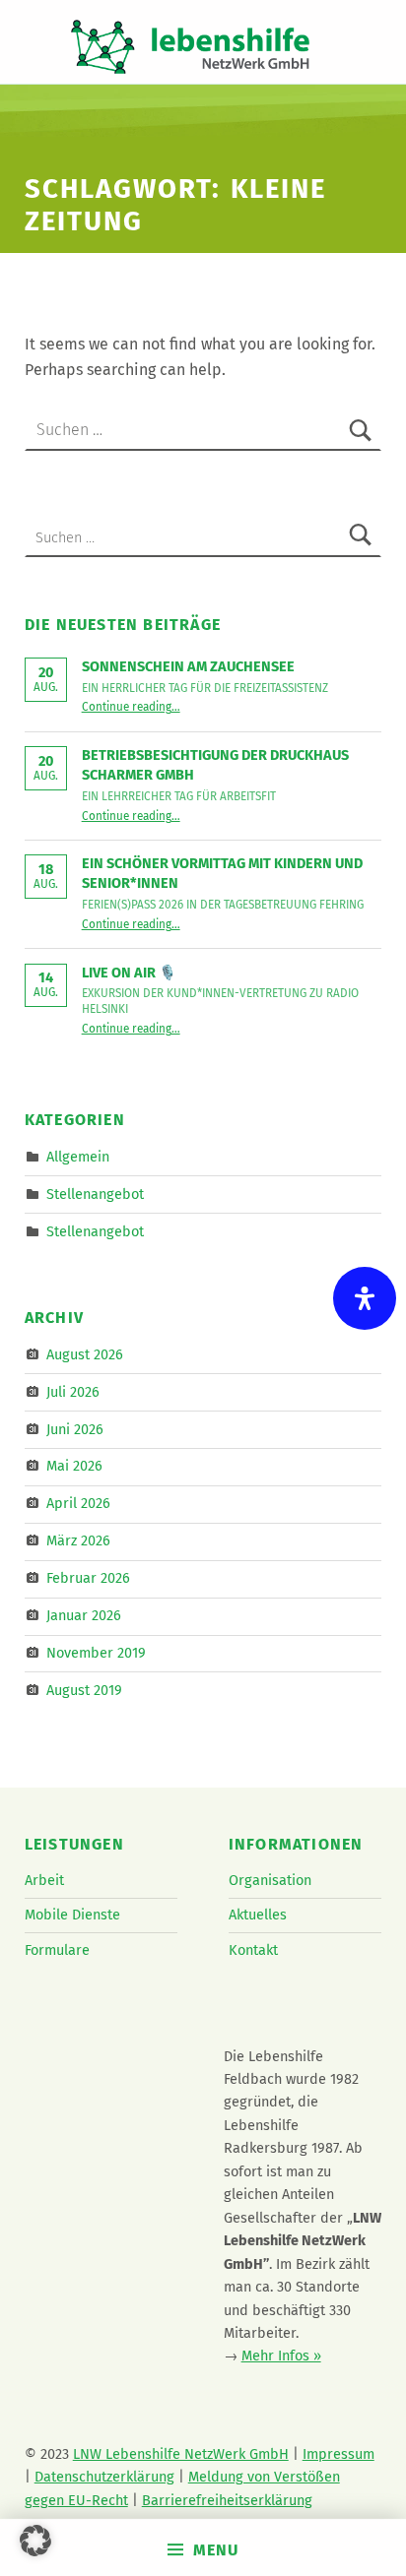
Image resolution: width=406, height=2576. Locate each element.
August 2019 (84, 1690)
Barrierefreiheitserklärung (227, 2500)
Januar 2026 (84, 1615)
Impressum (338, 2454)
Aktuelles (258, 1915)
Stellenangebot (95, 1194)
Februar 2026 (88, 1578)
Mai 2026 (74, 1466)
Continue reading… (131, 707)
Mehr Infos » (281, 2356)
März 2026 (78, 1540)
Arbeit (44, 1880)
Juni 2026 (75, 1428)
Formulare (57, 1950)
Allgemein (78, 1157)
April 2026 (78, 1503)
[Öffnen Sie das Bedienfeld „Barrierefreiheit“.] (365, 1298)
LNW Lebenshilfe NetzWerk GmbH (181, 2454)
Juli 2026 (73, 1391)
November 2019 (96, 1653)
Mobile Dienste (72, 1915)
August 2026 (85, 1354)
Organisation (270, 1880)
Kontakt (253, 1950)
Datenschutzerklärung (104, 2477)
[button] (35, 2541)
